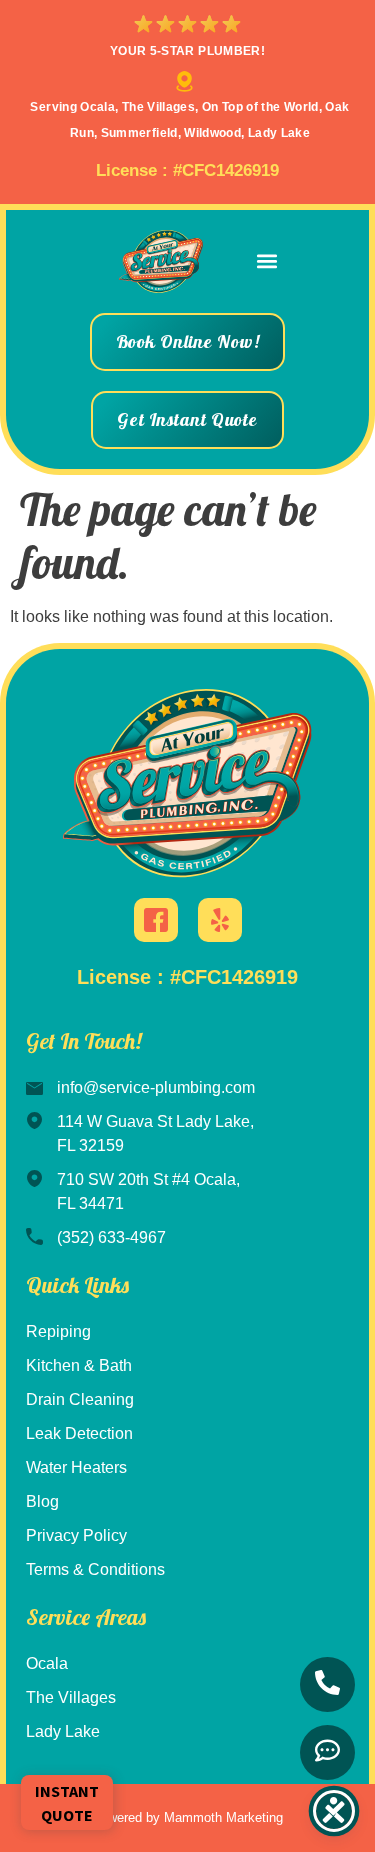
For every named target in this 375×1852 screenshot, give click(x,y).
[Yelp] (220, 920)
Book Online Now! (188, 341)
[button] (266, 261)
